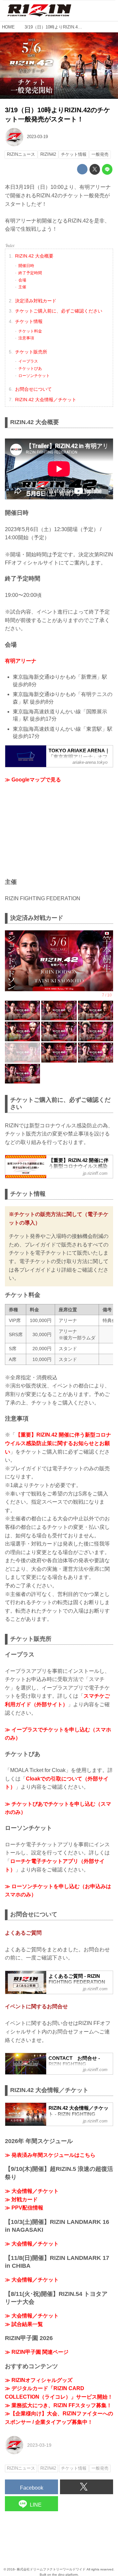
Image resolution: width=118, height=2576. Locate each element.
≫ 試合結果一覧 (24, 2324)
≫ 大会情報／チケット (32, 2191)
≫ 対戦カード (21, 2200)
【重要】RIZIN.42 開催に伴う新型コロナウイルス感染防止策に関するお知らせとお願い (58, 1443)
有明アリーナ (21, 661)
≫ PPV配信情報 (24, 2208)
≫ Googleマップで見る (33, 780)
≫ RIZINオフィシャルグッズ (39, 2380)
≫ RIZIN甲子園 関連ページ (37, 2352)
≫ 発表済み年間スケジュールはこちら (50, 2155)
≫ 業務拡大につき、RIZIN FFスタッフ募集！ (58, 2405)
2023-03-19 (37, 137)
